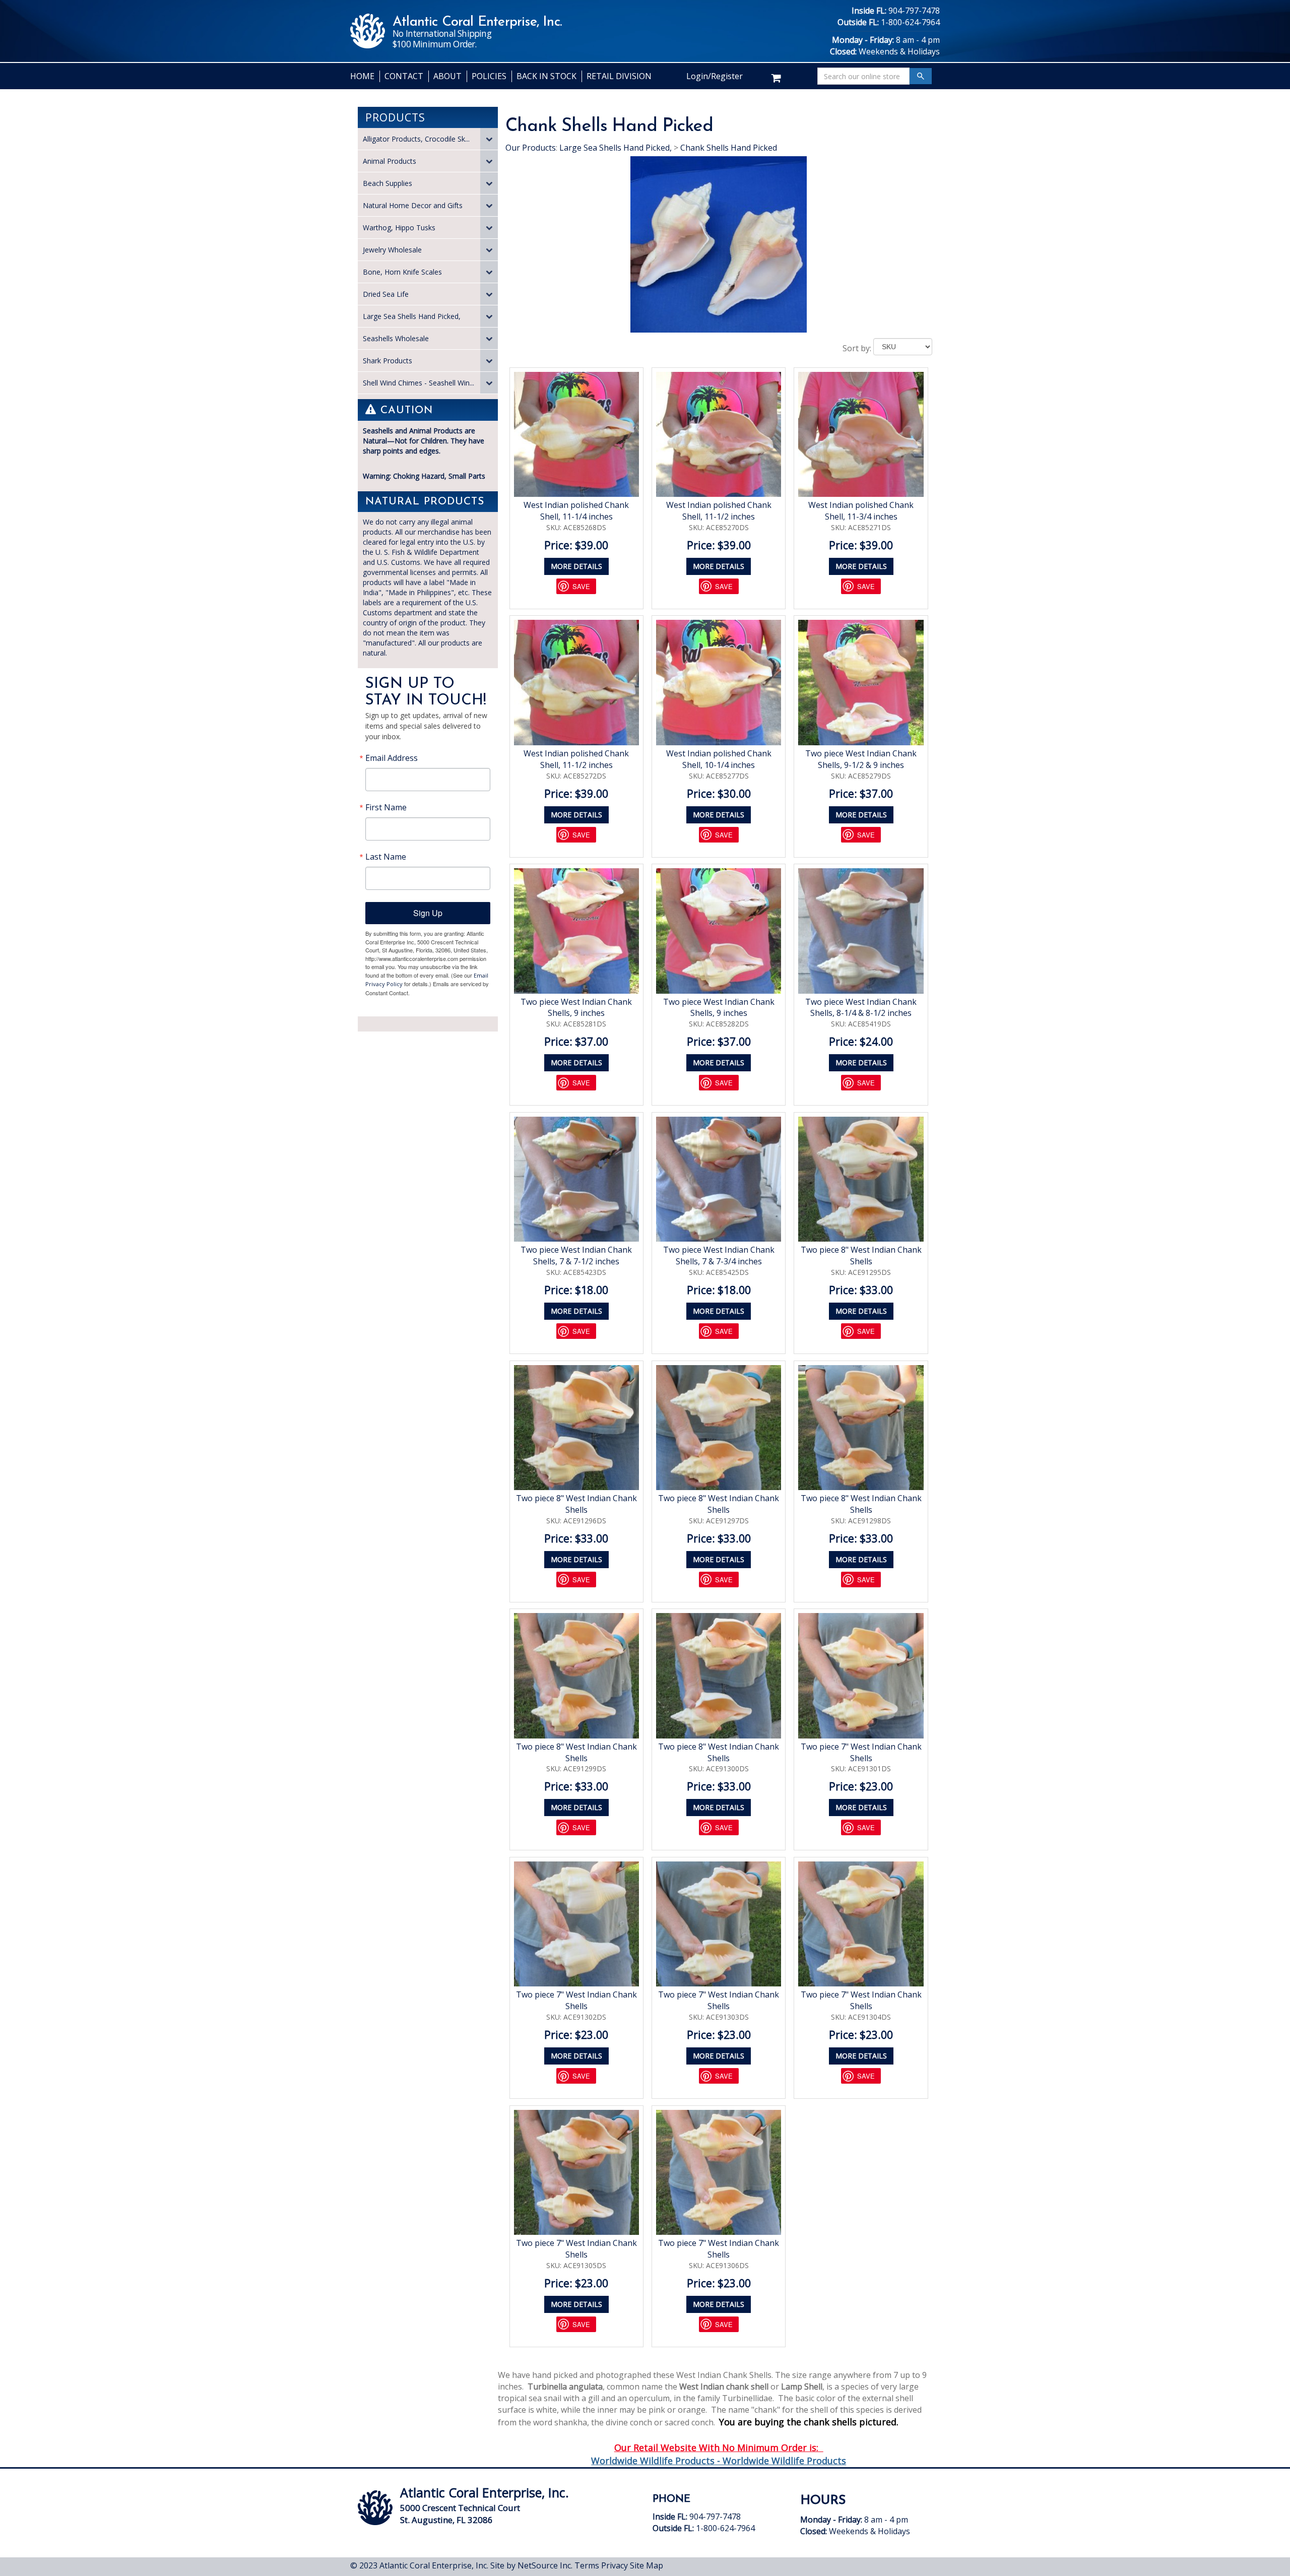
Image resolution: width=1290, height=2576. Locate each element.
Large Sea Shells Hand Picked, (412, 316)
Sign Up (428, 913)
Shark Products (388, 361)
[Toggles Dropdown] (489, 139)
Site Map (647, 2565)
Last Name (386, 857)
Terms (587, 2565)
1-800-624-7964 (910, 22)
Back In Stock (546, 76)
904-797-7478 (914, 11)
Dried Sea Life (386, 294)
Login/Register (715, 76)
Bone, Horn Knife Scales (402, 272)
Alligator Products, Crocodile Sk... (416, 139)
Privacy (615, 2565)
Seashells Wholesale (396, 338)
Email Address (392, 758)
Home (362, 76)
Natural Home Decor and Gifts (413, 205)
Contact (404, 76)
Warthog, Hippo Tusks (399, 228)
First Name (386, 807)
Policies (489, 76)
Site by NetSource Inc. (531, 2565)
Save (581, 586)
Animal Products (390, 161)
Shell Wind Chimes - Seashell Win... (418, 383)
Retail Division (619, 76)
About (447, 76)
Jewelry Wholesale (392, 250)
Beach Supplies (388, 183)
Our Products (531, 148)
